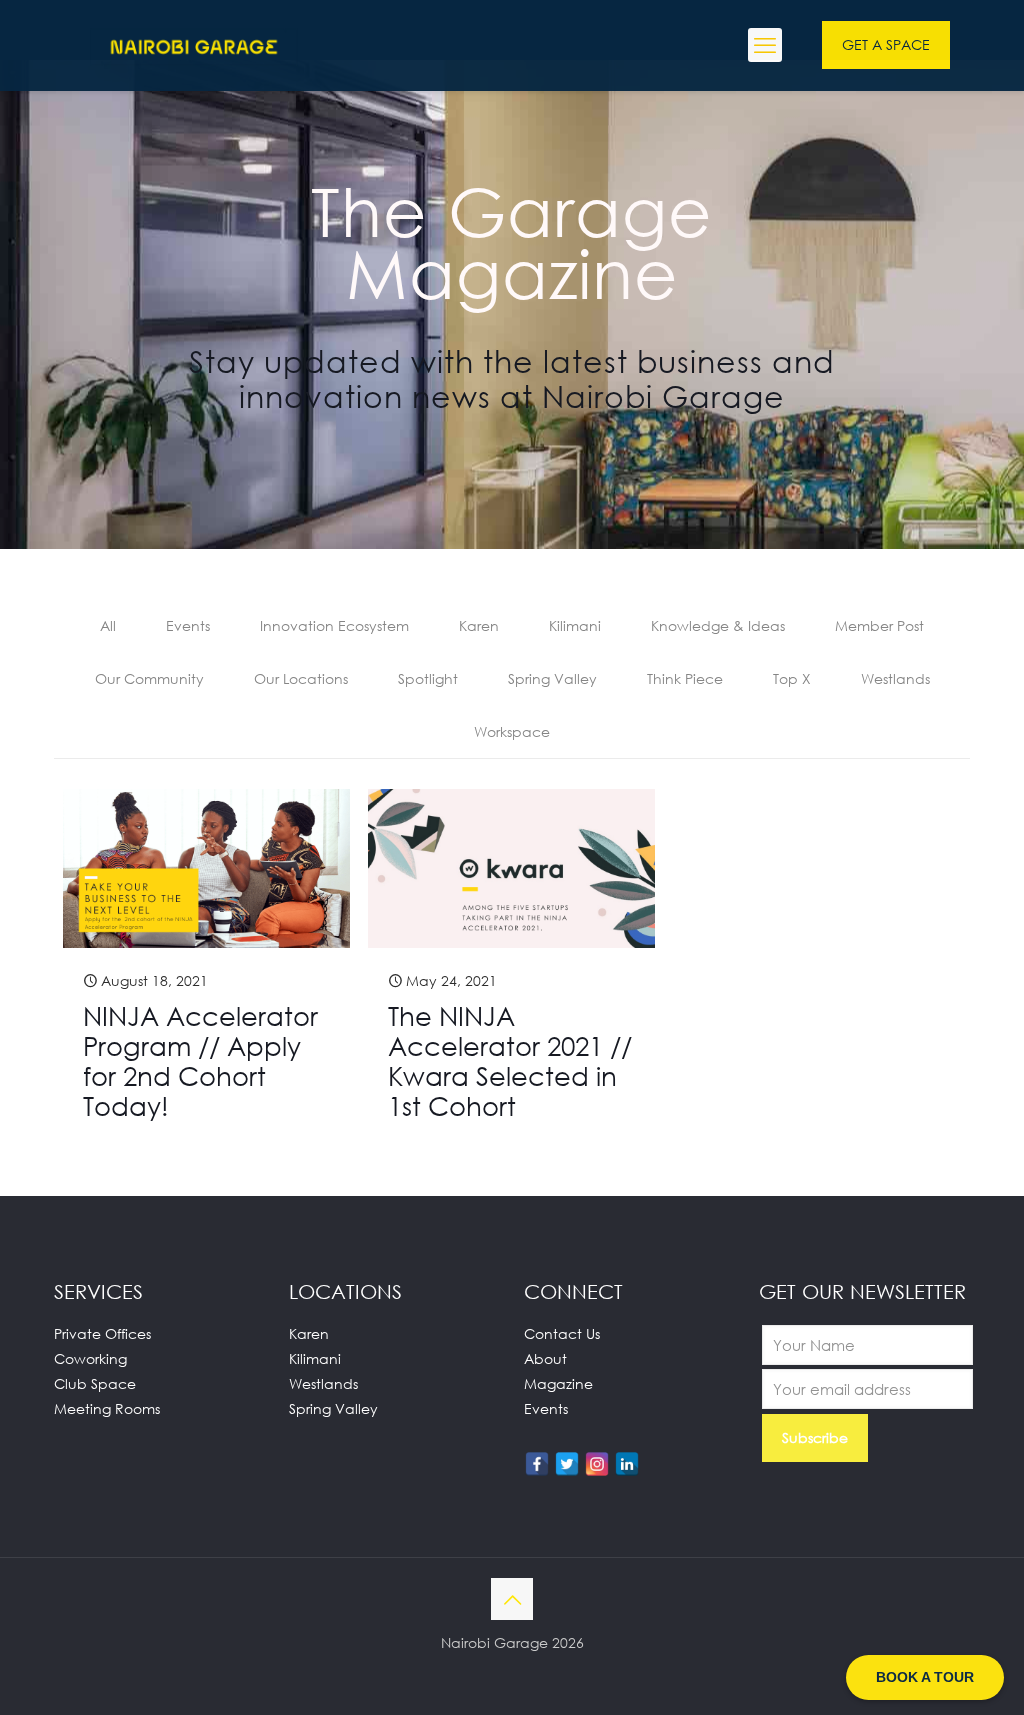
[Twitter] (567, 1464)
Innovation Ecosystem (334, 625)
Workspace (512, 731)
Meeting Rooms (107, 1408)
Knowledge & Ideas (718, 625)
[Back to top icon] (512, 1599)
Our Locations (301, 678)
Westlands (895, 678)
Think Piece (685, 678)
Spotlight (428, 678)
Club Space (95, 1383)
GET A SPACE (886, 44)
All (108, 625)
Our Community (149, 678)
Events (188, 625)
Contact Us (562, 1333)
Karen (479, 625)
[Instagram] (597, 1464)
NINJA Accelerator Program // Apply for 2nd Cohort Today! (200, 1061)
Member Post (879, 625)
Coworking (90, 1358)
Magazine (558, 1383)
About (545, 1358)
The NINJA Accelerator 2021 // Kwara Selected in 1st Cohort (510, 1061)
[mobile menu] (765, 45)
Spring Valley (552, 678)
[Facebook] (537, 1464)
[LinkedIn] (627, 1464)
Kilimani (575, 625)
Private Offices (102, 1333)
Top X (792, 678)
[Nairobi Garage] (194, 45)
